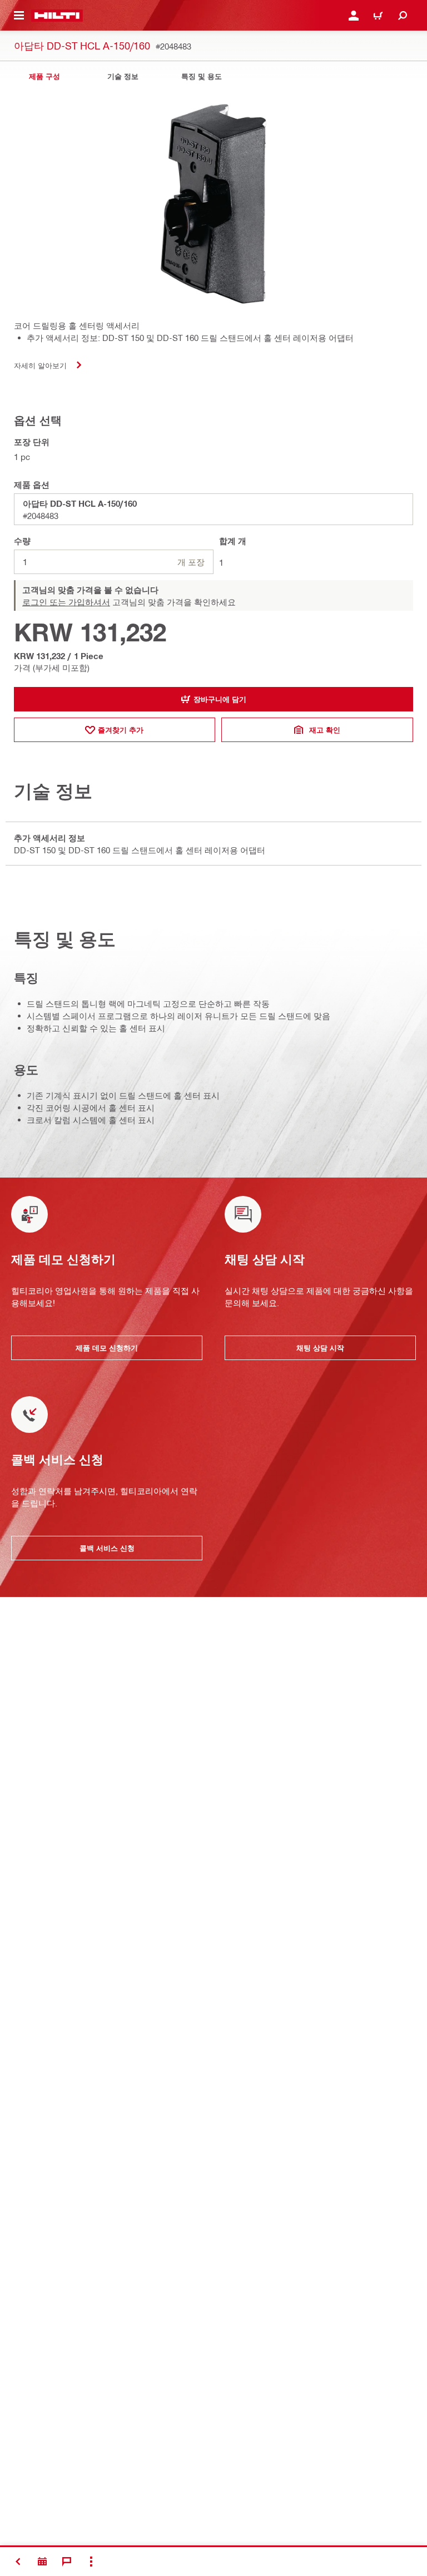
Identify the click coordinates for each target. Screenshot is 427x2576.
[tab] (44, 76)
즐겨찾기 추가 (121, 730)
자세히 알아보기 (40, 365)
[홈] (57, 16)
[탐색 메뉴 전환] (19, 16)
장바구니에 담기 (220, 699)
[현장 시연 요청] (42, 2562)
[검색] (403, 16)
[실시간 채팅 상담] (67, 2562)
